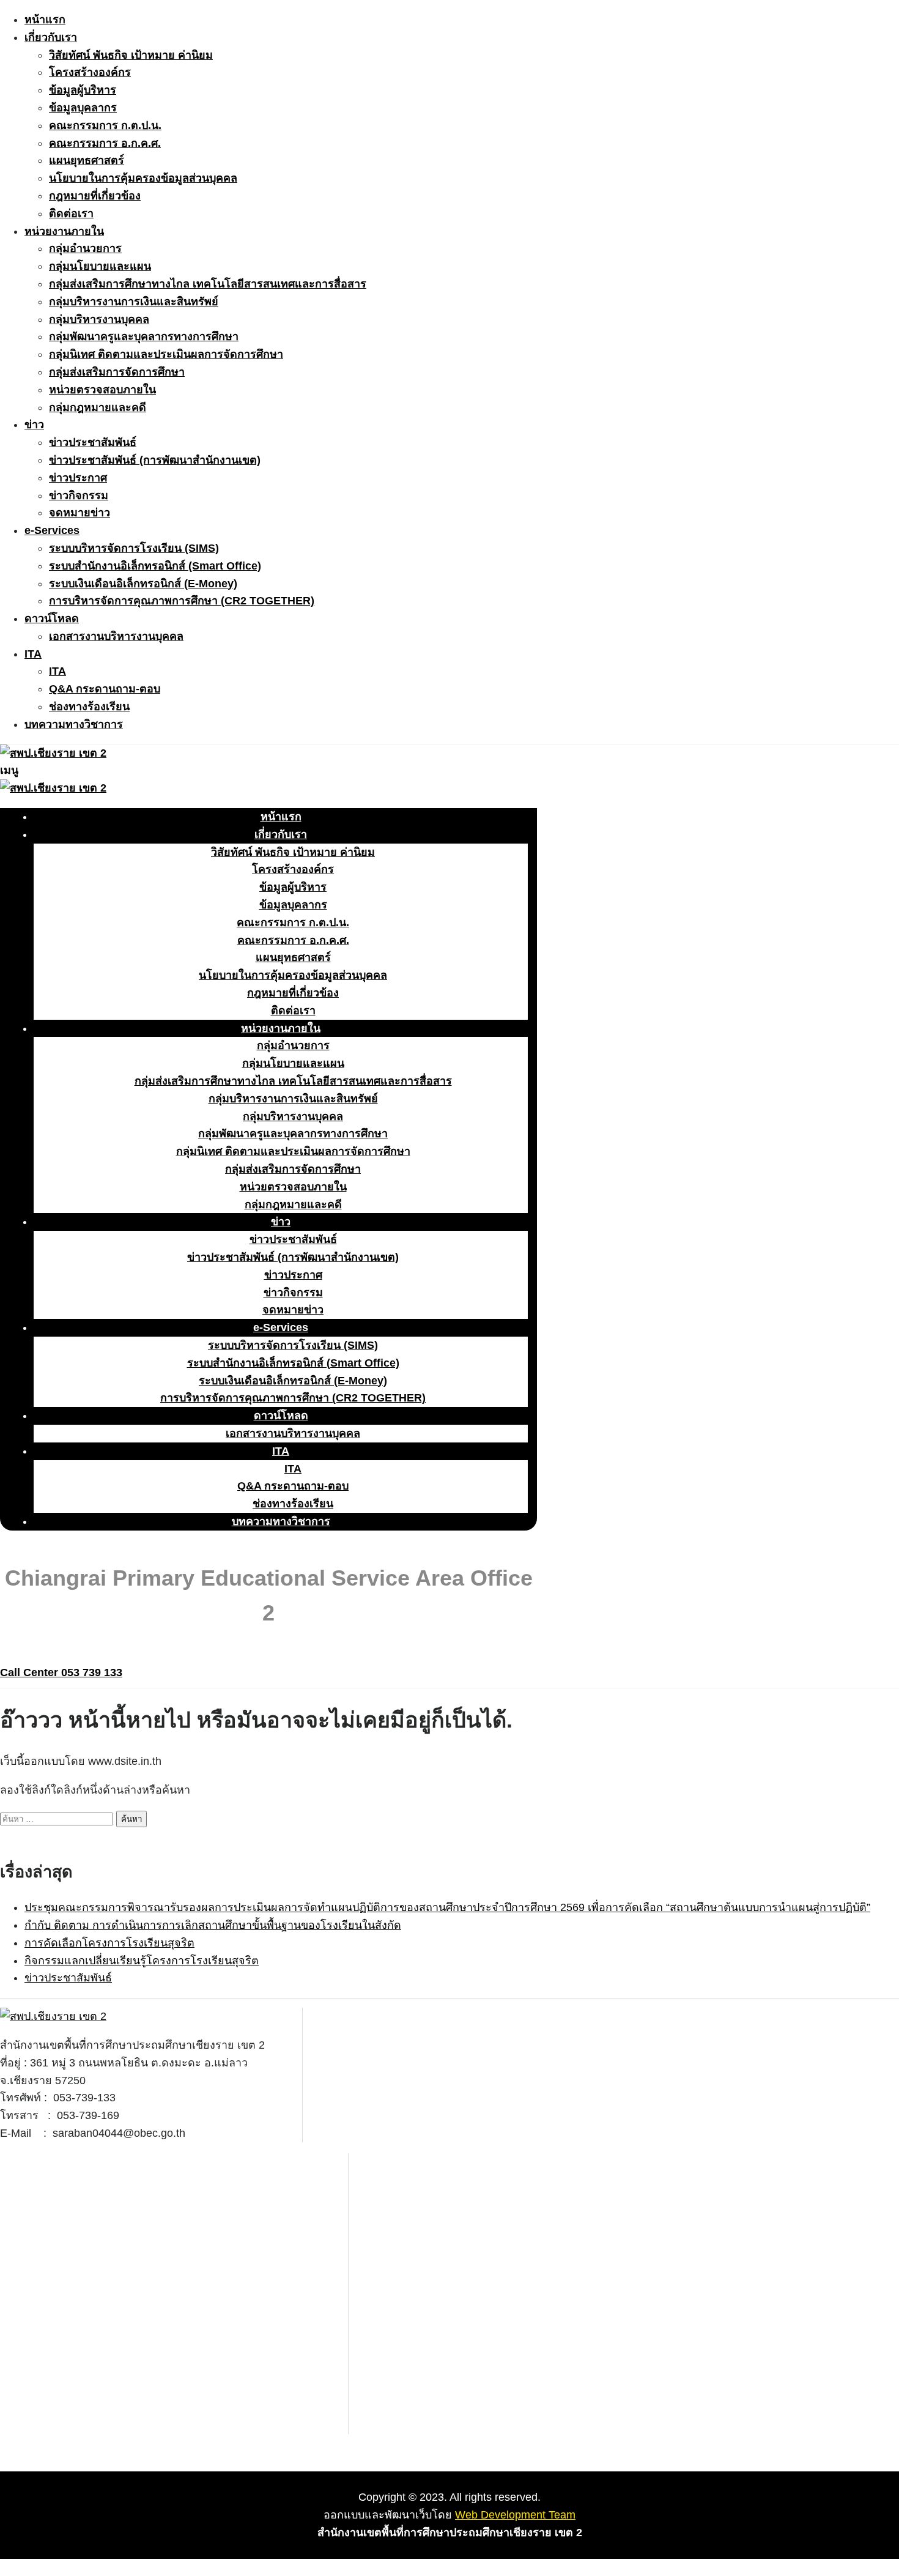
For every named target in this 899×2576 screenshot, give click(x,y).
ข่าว (34, 425)
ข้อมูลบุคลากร (83, 108)
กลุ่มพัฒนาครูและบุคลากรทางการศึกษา (144, 336)
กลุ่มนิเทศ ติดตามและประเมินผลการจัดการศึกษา (166, 354)
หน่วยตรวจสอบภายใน (102, 390)
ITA (33, 654)
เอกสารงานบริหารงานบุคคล (116, 636)
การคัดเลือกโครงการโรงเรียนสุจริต (109, 1943)
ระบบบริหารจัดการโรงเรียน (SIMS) (134, 548)
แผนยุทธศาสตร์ (87, 160)
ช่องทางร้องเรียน (89, 707)
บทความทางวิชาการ (74, 724)
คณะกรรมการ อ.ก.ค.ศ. (105, 143)
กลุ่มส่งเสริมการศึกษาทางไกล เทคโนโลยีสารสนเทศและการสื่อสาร (208, 284)
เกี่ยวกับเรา (51, 37)
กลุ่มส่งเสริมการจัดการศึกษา (117, 372)
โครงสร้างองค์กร (90, 72)
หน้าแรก (45, 20)
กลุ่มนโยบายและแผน (100, 266)
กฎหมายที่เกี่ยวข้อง (95, 196)
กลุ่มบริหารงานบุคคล (99, 319)
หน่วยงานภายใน (64, 231)
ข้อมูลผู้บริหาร (83, 90)
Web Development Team (515, 2515)
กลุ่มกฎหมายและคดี (98, 407)
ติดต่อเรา (71, 213)
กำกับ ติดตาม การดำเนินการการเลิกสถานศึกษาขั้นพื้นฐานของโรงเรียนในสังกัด (213, 1925)
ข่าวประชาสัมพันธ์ (93, 442)
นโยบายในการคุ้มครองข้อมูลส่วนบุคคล (143, 178)
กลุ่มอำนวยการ (85, 248)
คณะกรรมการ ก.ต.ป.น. (105, 125)
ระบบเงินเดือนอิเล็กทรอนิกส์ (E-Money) (143, 584)
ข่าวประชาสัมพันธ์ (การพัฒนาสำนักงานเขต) (155, 460)
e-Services (52, 530)
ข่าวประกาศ (78, 478)
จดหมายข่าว (80, 513)
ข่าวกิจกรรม (79, 496)
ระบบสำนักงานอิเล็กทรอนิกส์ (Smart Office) (155, 566)
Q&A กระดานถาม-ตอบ (105, 689)
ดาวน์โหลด (52, 618)
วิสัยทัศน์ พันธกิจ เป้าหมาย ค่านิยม (131, 55)
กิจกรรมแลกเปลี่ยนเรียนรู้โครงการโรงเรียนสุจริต (142, 1961)
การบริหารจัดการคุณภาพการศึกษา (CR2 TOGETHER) (182, 601)
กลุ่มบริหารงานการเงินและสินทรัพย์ (134, 302)
